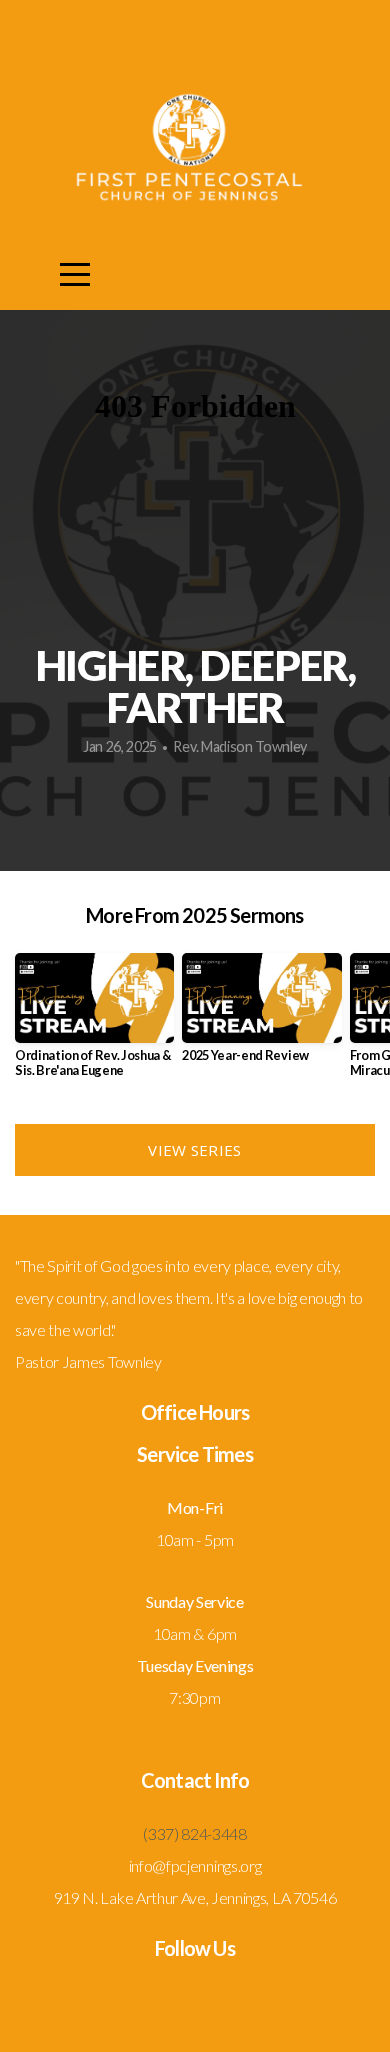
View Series (194, 1150)
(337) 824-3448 (195, 1833)
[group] (94, 1023)
